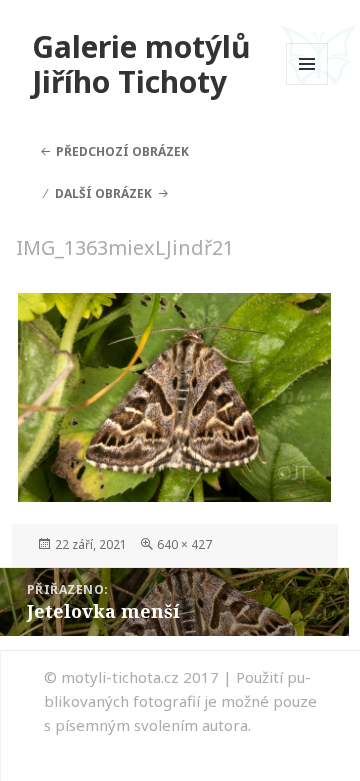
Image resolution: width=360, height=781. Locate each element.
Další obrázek (103, 193)
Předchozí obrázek (122, 151)
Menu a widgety (307, 84)
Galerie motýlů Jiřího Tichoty (141, 64)
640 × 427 (184, 544)
